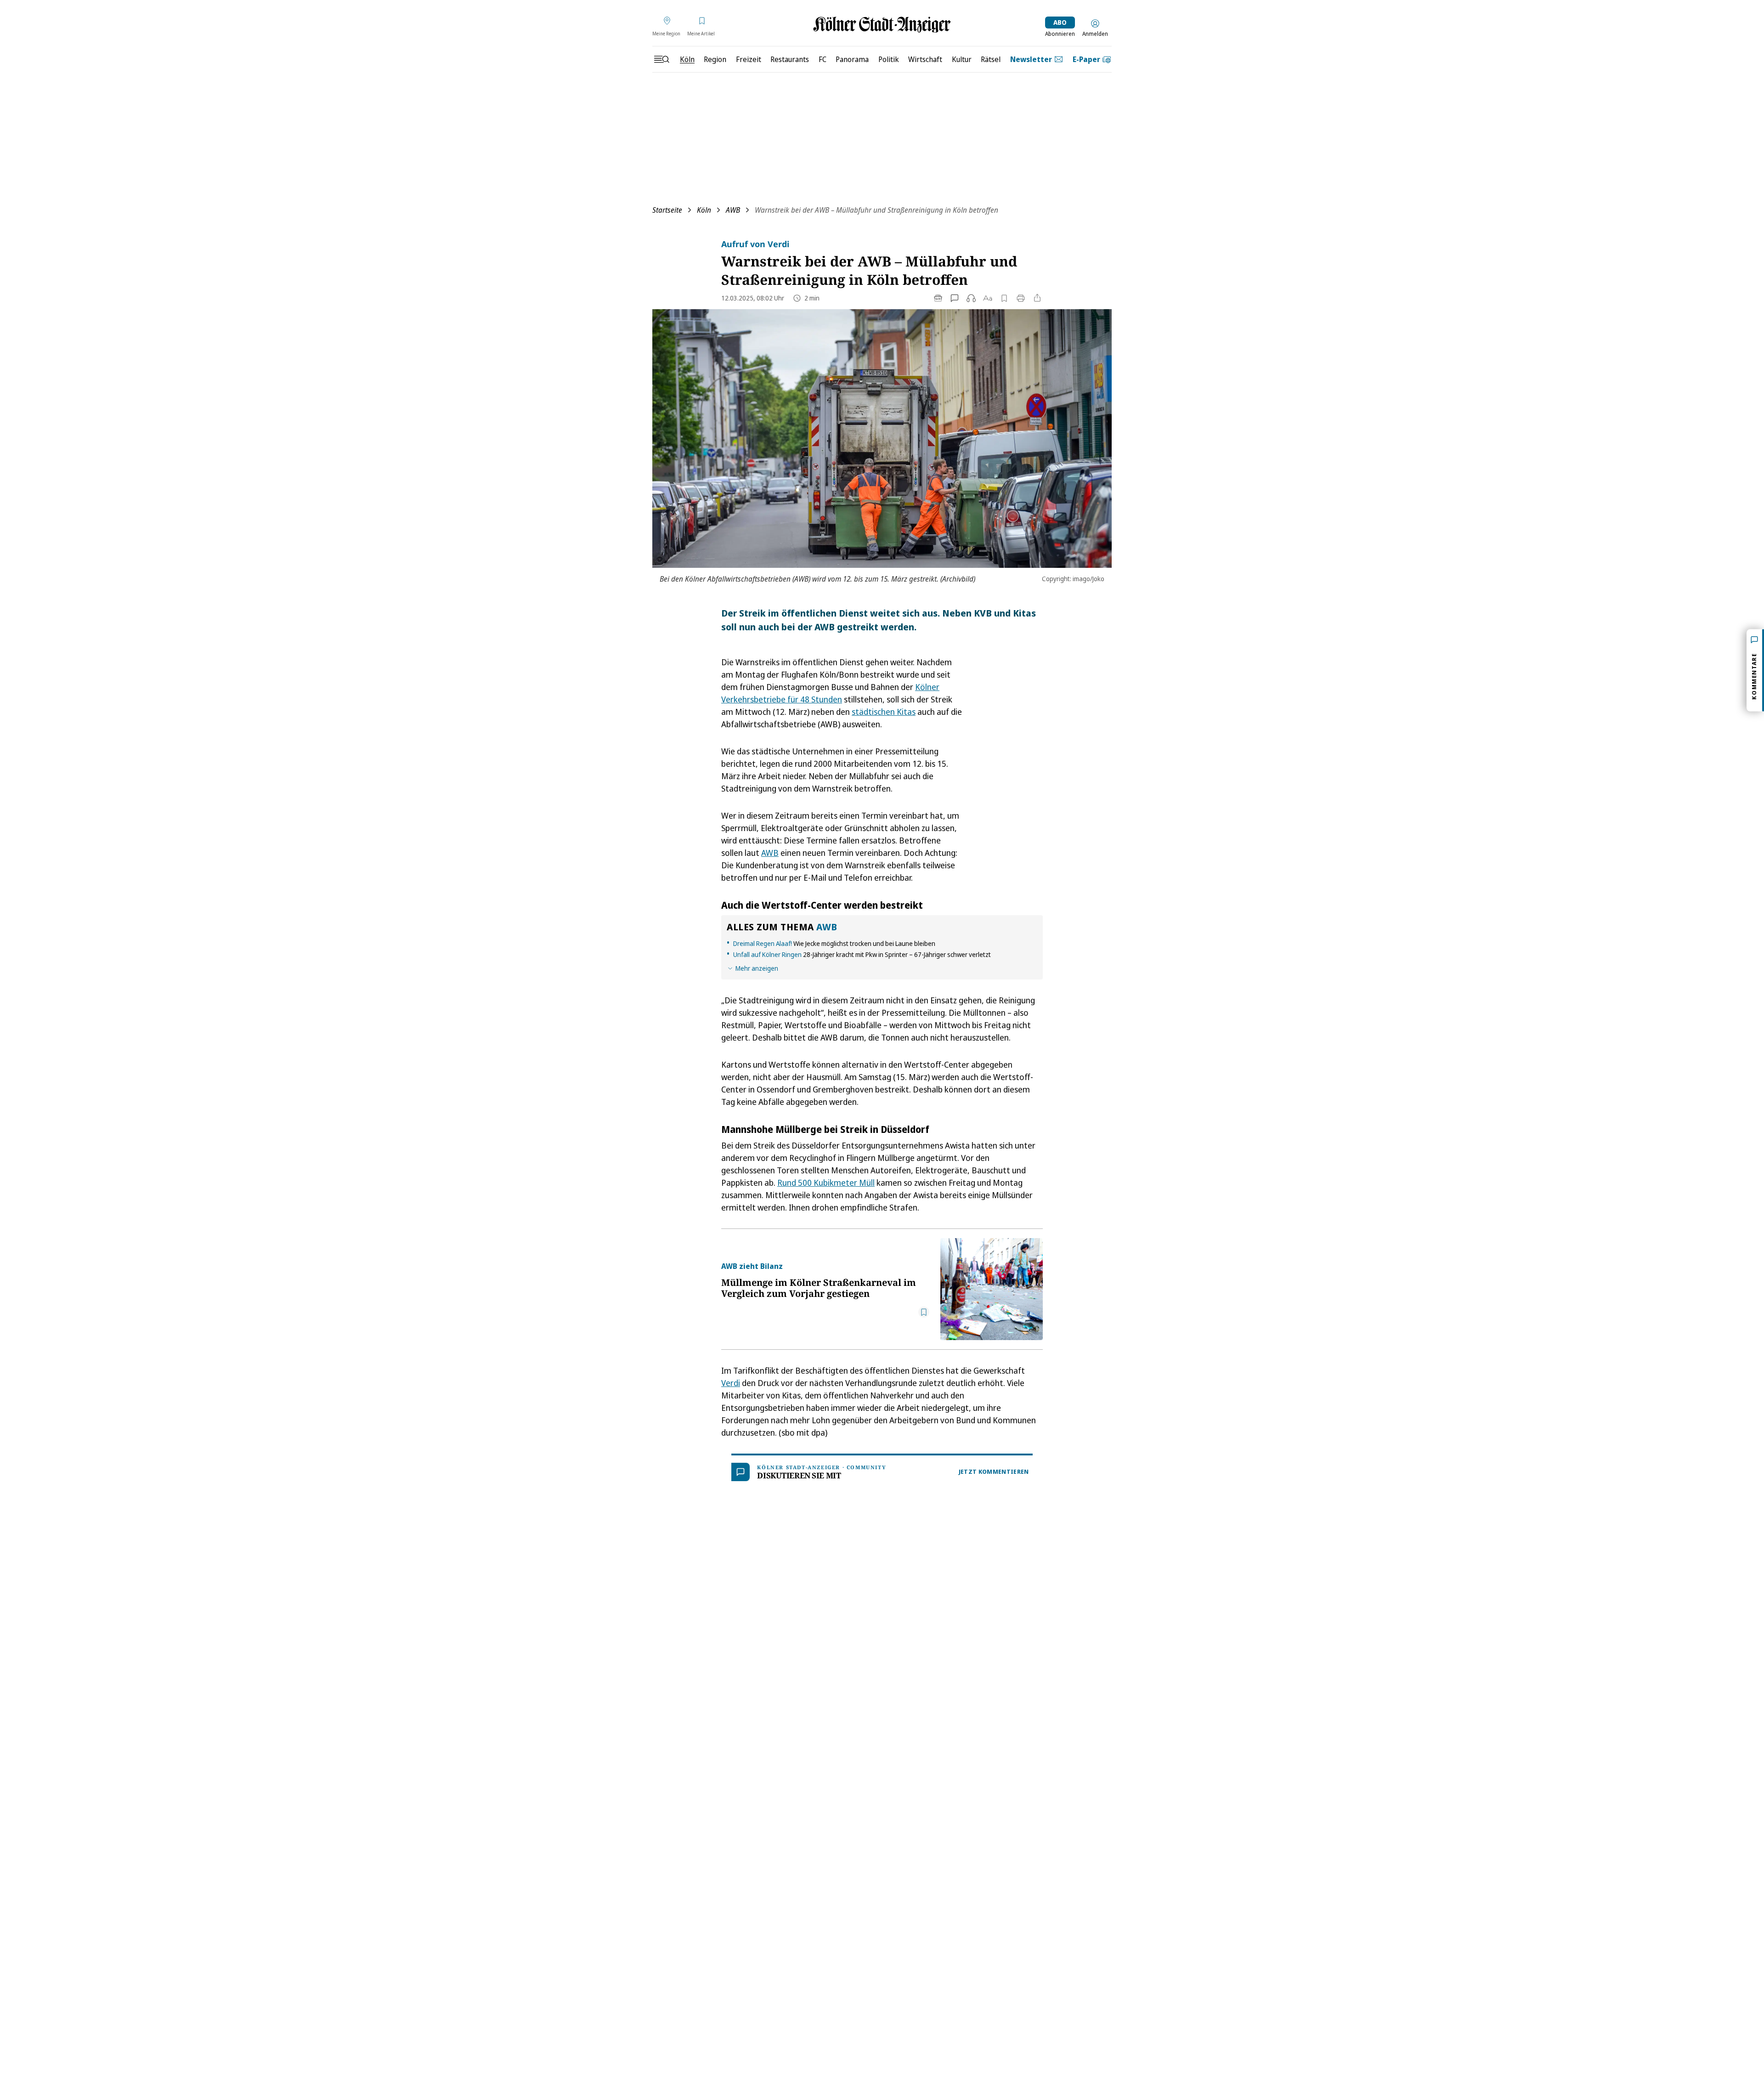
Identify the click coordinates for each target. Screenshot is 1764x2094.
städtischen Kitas (884, 712)
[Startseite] (882, 25)
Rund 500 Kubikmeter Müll (826, 1183)
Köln (704, 210)
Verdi (731, 1383)
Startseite (667, 210)
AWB (733, 210)
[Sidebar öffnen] (661, 59)
